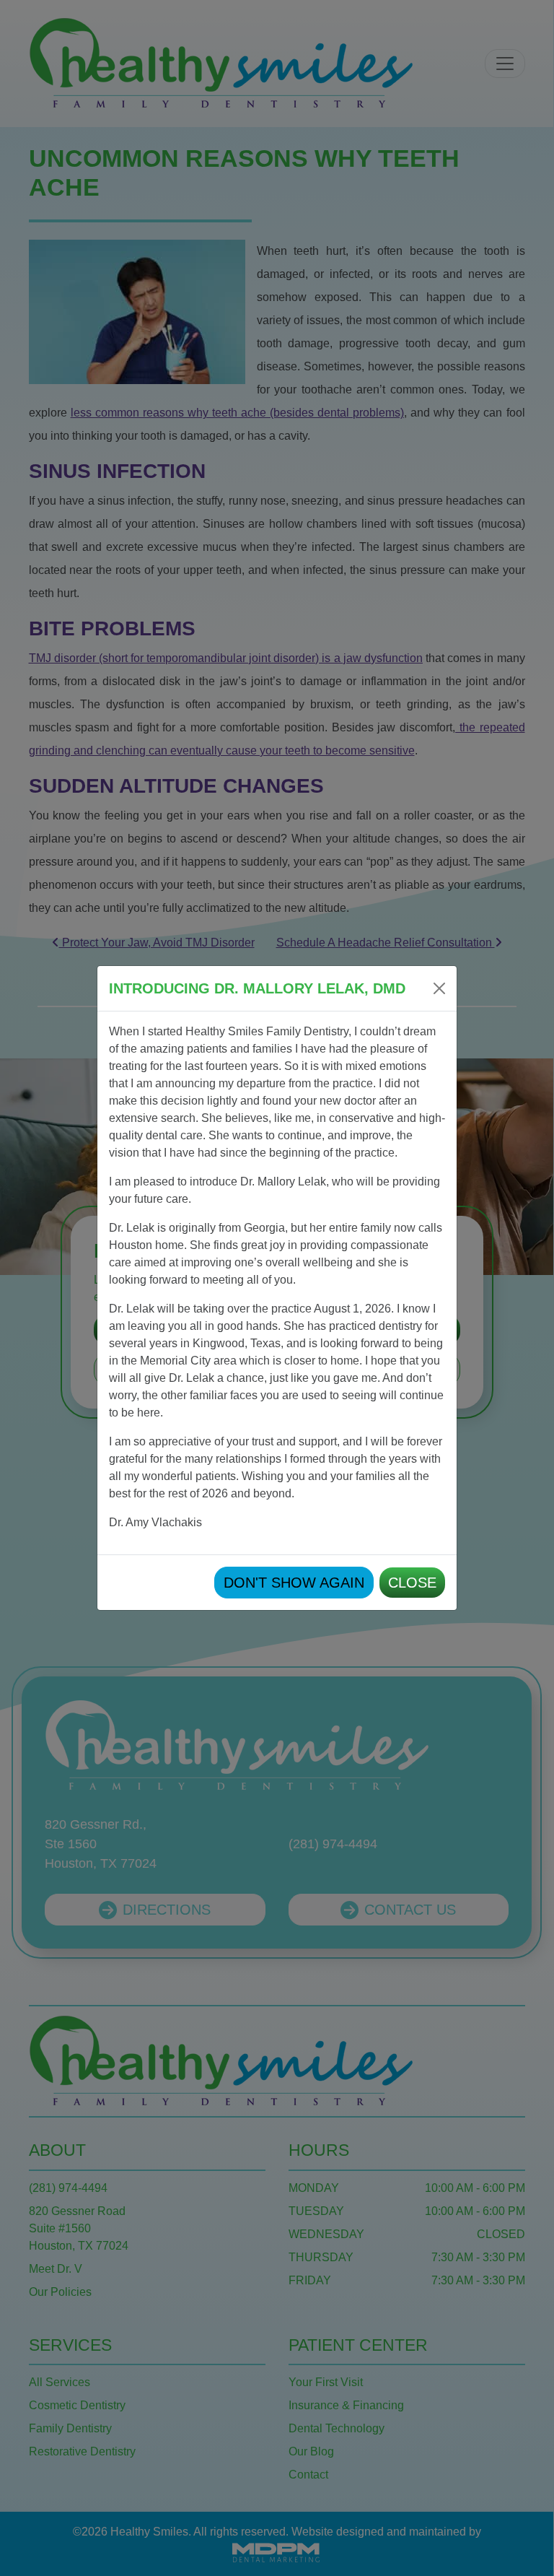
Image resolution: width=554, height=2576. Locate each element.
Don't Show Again (294, 1583)
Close (412, 1583)
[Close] (439, 988)
